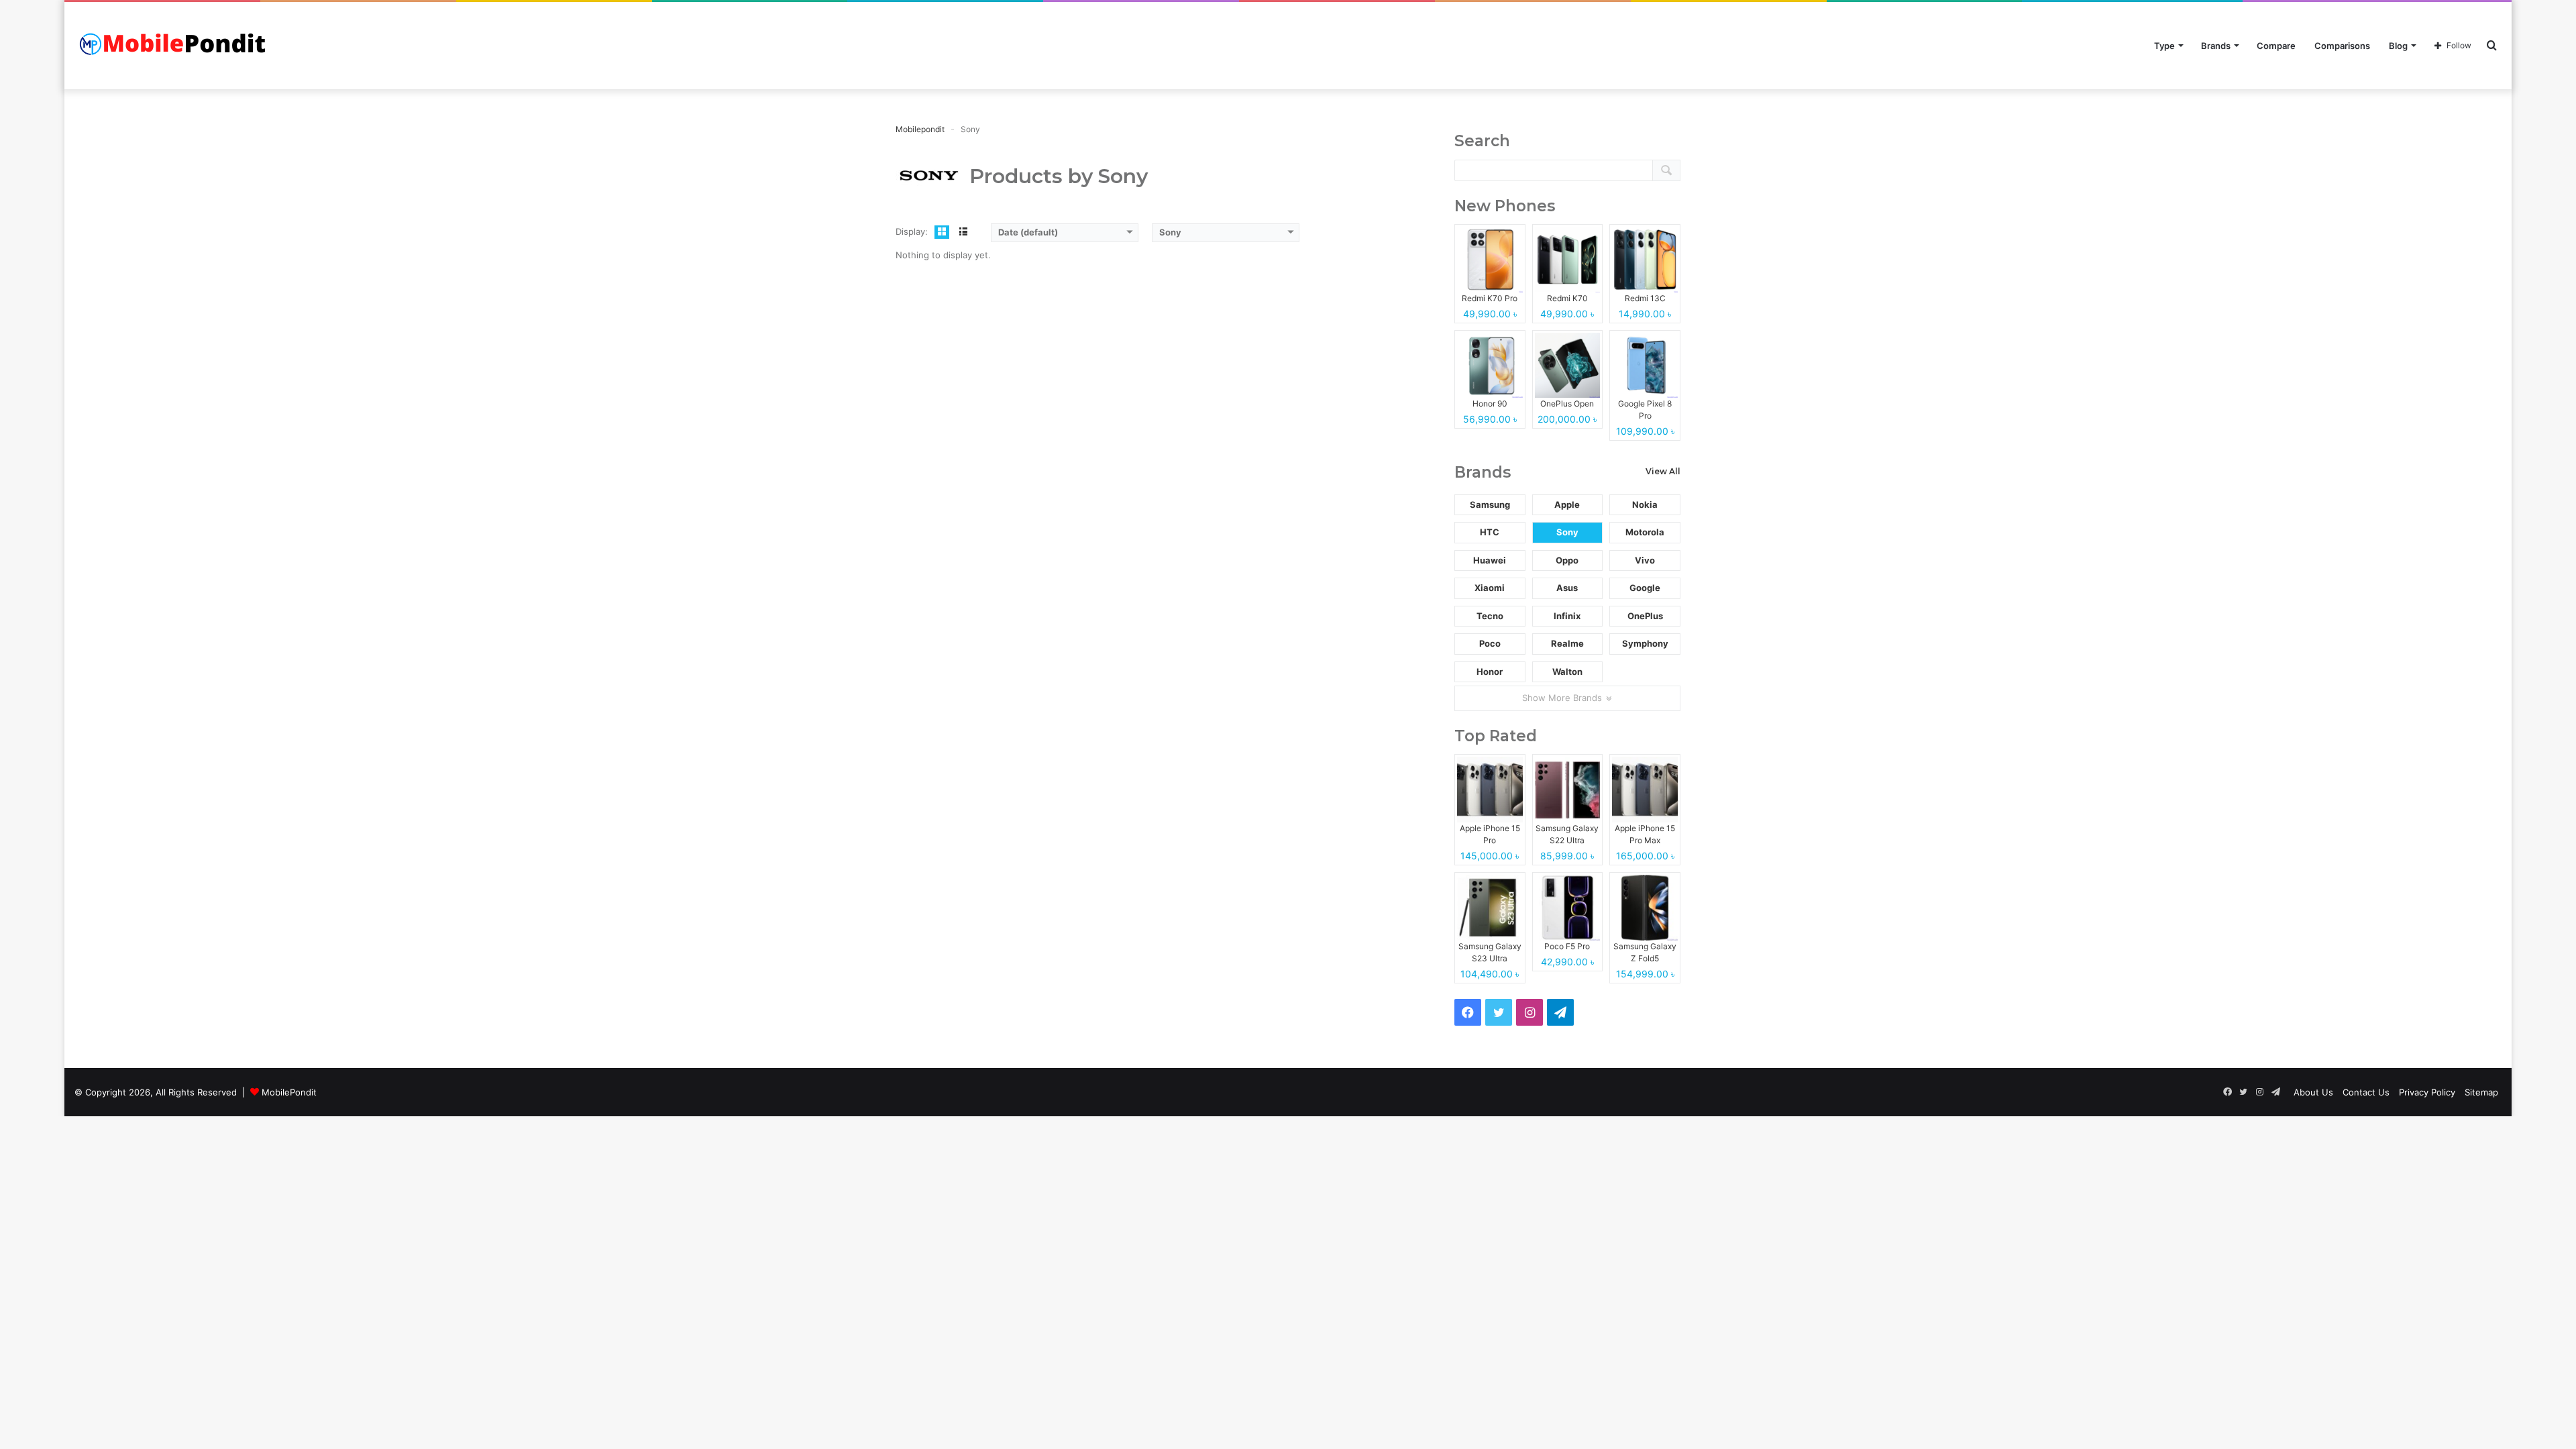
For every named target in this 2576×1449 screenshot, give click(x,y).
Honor (1490, 672)
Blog (2398, 46)
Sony (1567, 532)
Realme (1567, 643)
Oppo (1567, 560)
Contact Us (2366, 1092)
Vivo (1645, 560)
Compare (2276, 46)
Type (2164, 46)
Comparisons (2342, 46)
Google (1645, 588)
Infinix (1567, 616)
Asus (1567, 588)
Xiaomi (1490, 588)
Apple (1567, 504)
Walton (1567, 672)
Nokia (1645, 504)
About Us (2313, 1092)
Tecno (1490, 616)
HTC (1490, 532)
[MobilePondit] (175, 46)
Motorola (1645, 532)
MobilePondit (289, 1092)
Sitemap (2481, 1092)
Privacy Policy (2427, 1092)
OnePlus (1645, 616)
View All (1663, 471)
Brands (2216, 46)
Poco (1490, 643)
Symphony (1645, 643)
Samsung (1490, 504)
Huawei (1490, 560)
